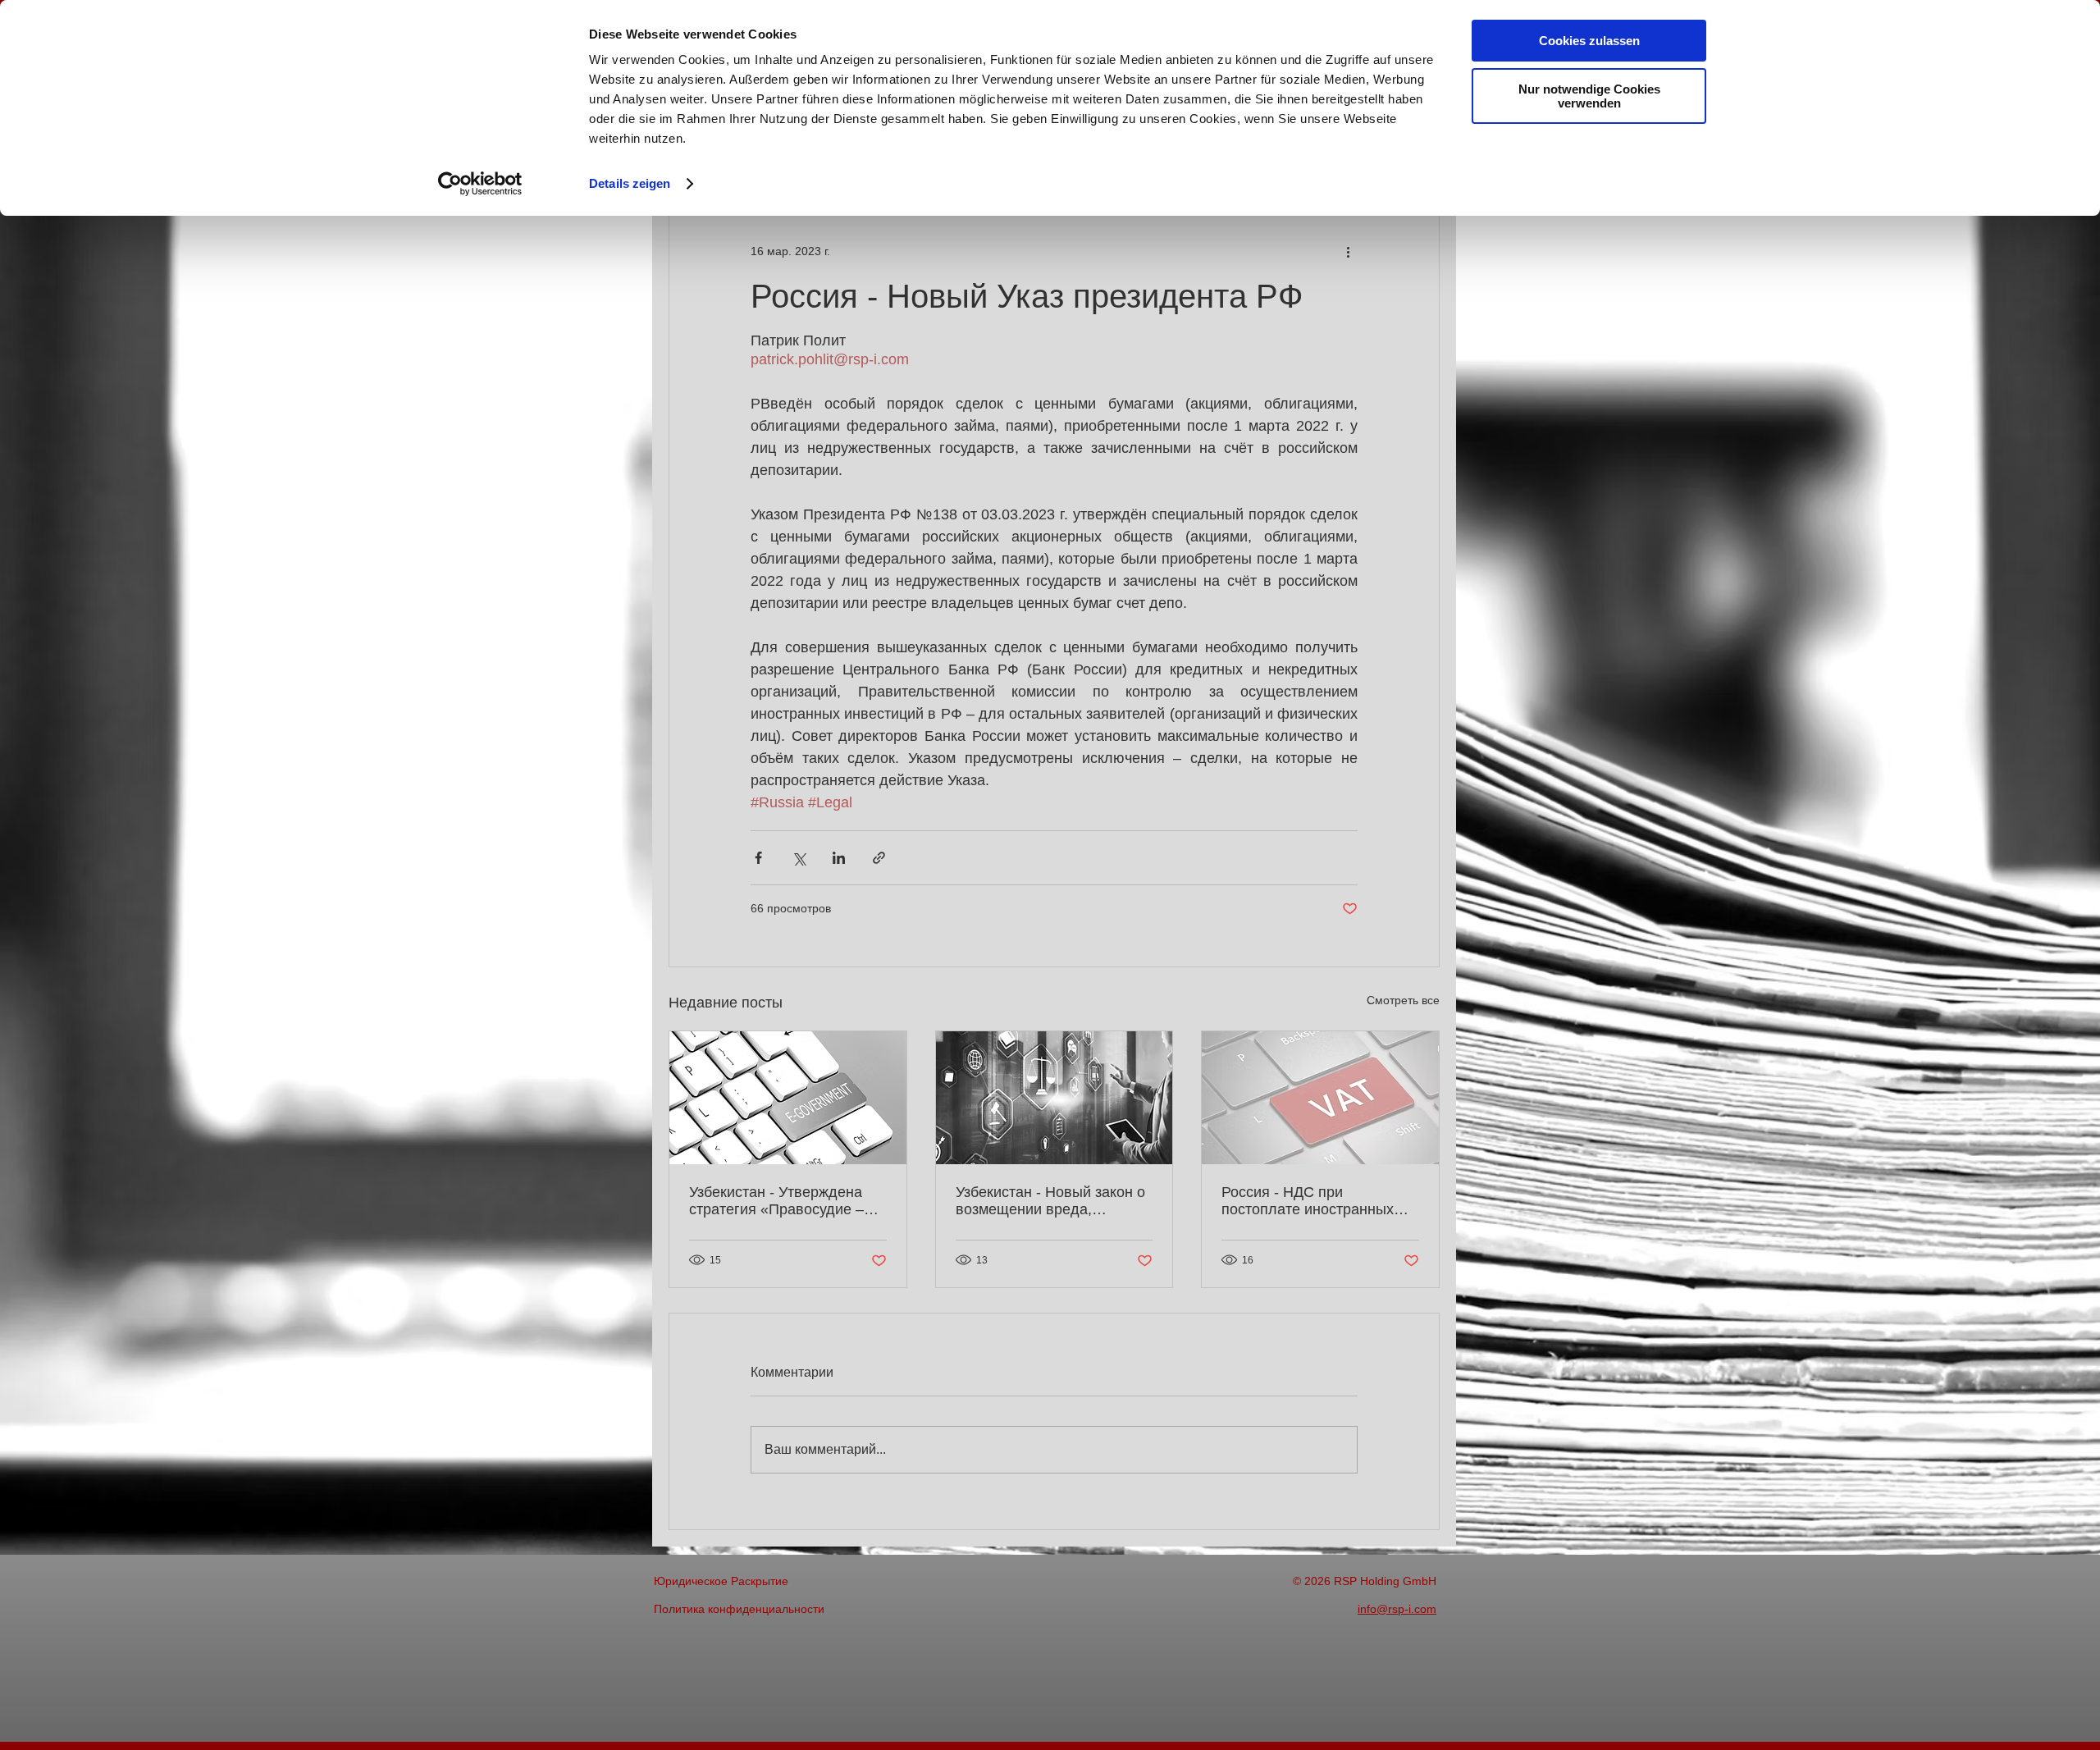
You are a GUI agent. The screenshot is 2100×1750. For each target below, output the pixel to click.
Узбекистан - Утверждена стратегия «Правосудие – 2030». (776, 1201)
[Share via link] (879, 858)
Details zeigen (630, 183)
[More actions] (1348, 251)
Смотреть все (1403, 1000)
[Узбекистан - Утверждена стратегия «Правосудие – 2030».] (788, 1098)
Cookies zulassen (1589, 41)
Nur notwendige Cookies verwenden (1589, 96)
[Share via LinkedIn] (839, 858)
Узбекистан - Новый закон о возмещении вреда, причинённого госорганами (1050, 1201)
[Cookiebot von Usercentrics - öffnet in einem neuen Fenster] (480, 184)
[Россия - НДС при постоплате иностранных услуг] (1320, 1098)
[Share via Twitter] (799, 858)
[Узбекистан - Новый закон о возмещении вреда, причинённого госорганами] (1055, 1098)
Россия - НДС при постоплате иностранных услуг (1308, 1201)
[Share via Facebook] (758, 858)
